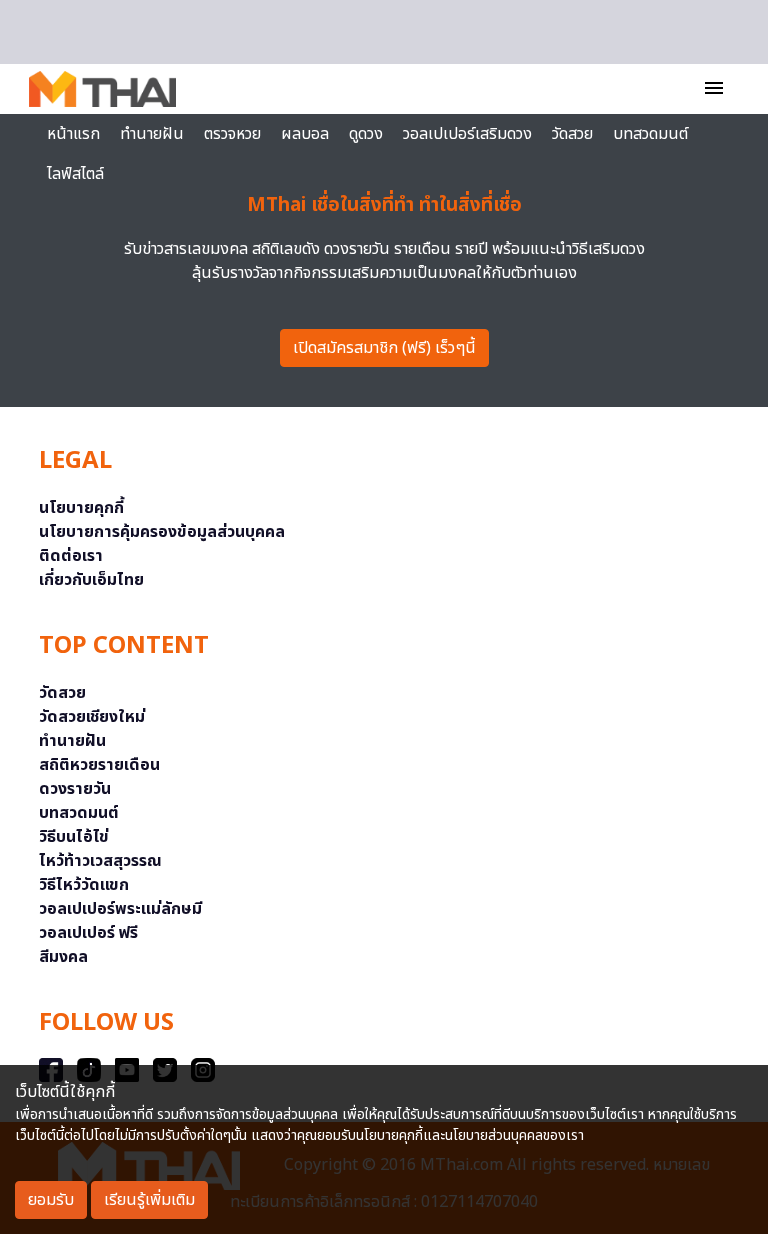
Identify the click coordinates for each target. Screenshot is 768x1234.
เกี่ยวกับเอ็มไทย (91, 580)
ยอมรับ (51, 1200)
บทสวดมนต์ (650, 134)
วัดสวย (572, 134)
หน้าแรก (73, 134)
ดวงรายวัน (75, 789)
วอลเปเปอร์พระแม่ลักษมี (120, 909)
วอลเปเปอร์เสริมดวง (467, 134)
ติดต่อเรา (71, 556)
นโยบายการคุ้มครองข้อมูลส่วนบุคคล (162, 532)
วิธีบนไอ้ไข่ (74, 837)
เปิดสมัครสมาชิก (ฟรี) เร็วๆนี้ (384, 348)
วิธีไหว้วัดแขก (84, 885)
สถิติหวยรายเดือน (99, 765)
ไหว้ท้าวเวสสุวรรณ (100, 861)
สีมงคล (63, 957)
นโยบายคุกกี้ (81, 508)
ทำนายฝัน (152, 134)
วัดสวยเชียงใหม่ (92, 717)
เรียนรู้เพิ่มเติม (149, 1200)
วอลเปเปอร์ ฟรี (88, 933)
